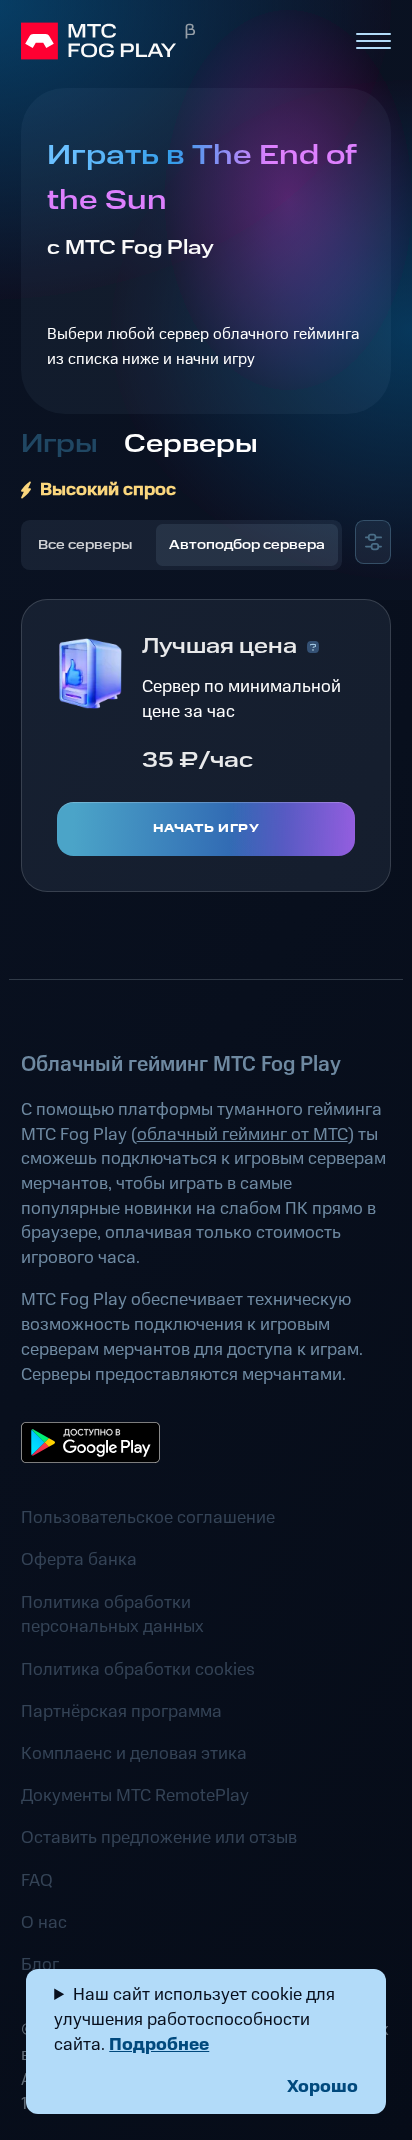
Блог (40, 1965)
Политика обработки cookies (138, 1670)
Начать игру (206, 828)
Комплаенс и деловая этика (134, 1754)
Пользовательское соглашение (148, 1518)
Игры (59, 444)
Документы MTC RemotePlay (135, 1796)
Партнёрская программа (121, 1712)
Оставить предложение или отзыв (159, 1838)
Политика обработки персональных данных (112, 1615)
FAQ (37, 1881)
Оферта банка (79, 1560)
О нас (44, 1923)
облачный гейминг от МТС (242, 1135)
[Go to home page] (178, 41)
